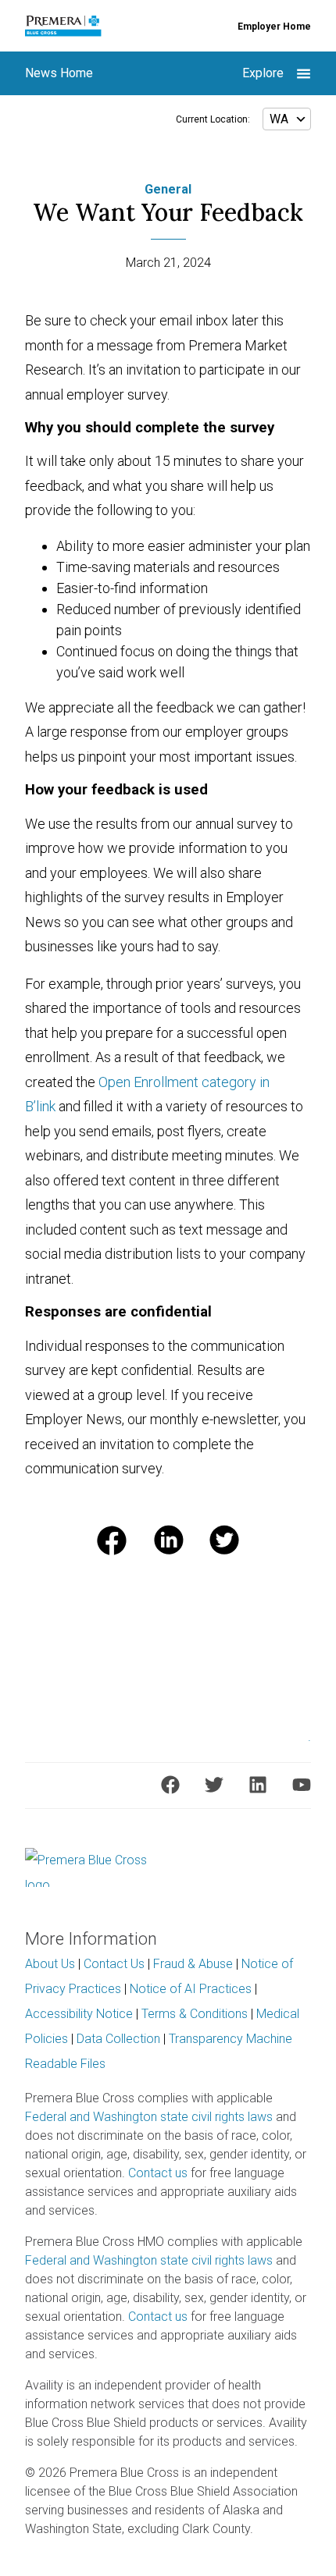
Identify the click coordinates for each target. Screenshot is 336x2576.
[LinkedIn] (258, 1785)
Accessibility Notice (79, 2014)
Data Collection (118, 2039)
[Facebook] (170, 1785)
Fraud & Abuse (193, 1964)
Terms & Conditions (195, 2014)
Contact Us (114, 1964)
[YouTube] (302, 1785)
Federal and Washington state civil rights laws (149, 2117)
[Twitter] (214, 1785)
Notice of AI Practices (191, 1989)
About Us (50, 1964)
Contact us (158, 2173)
